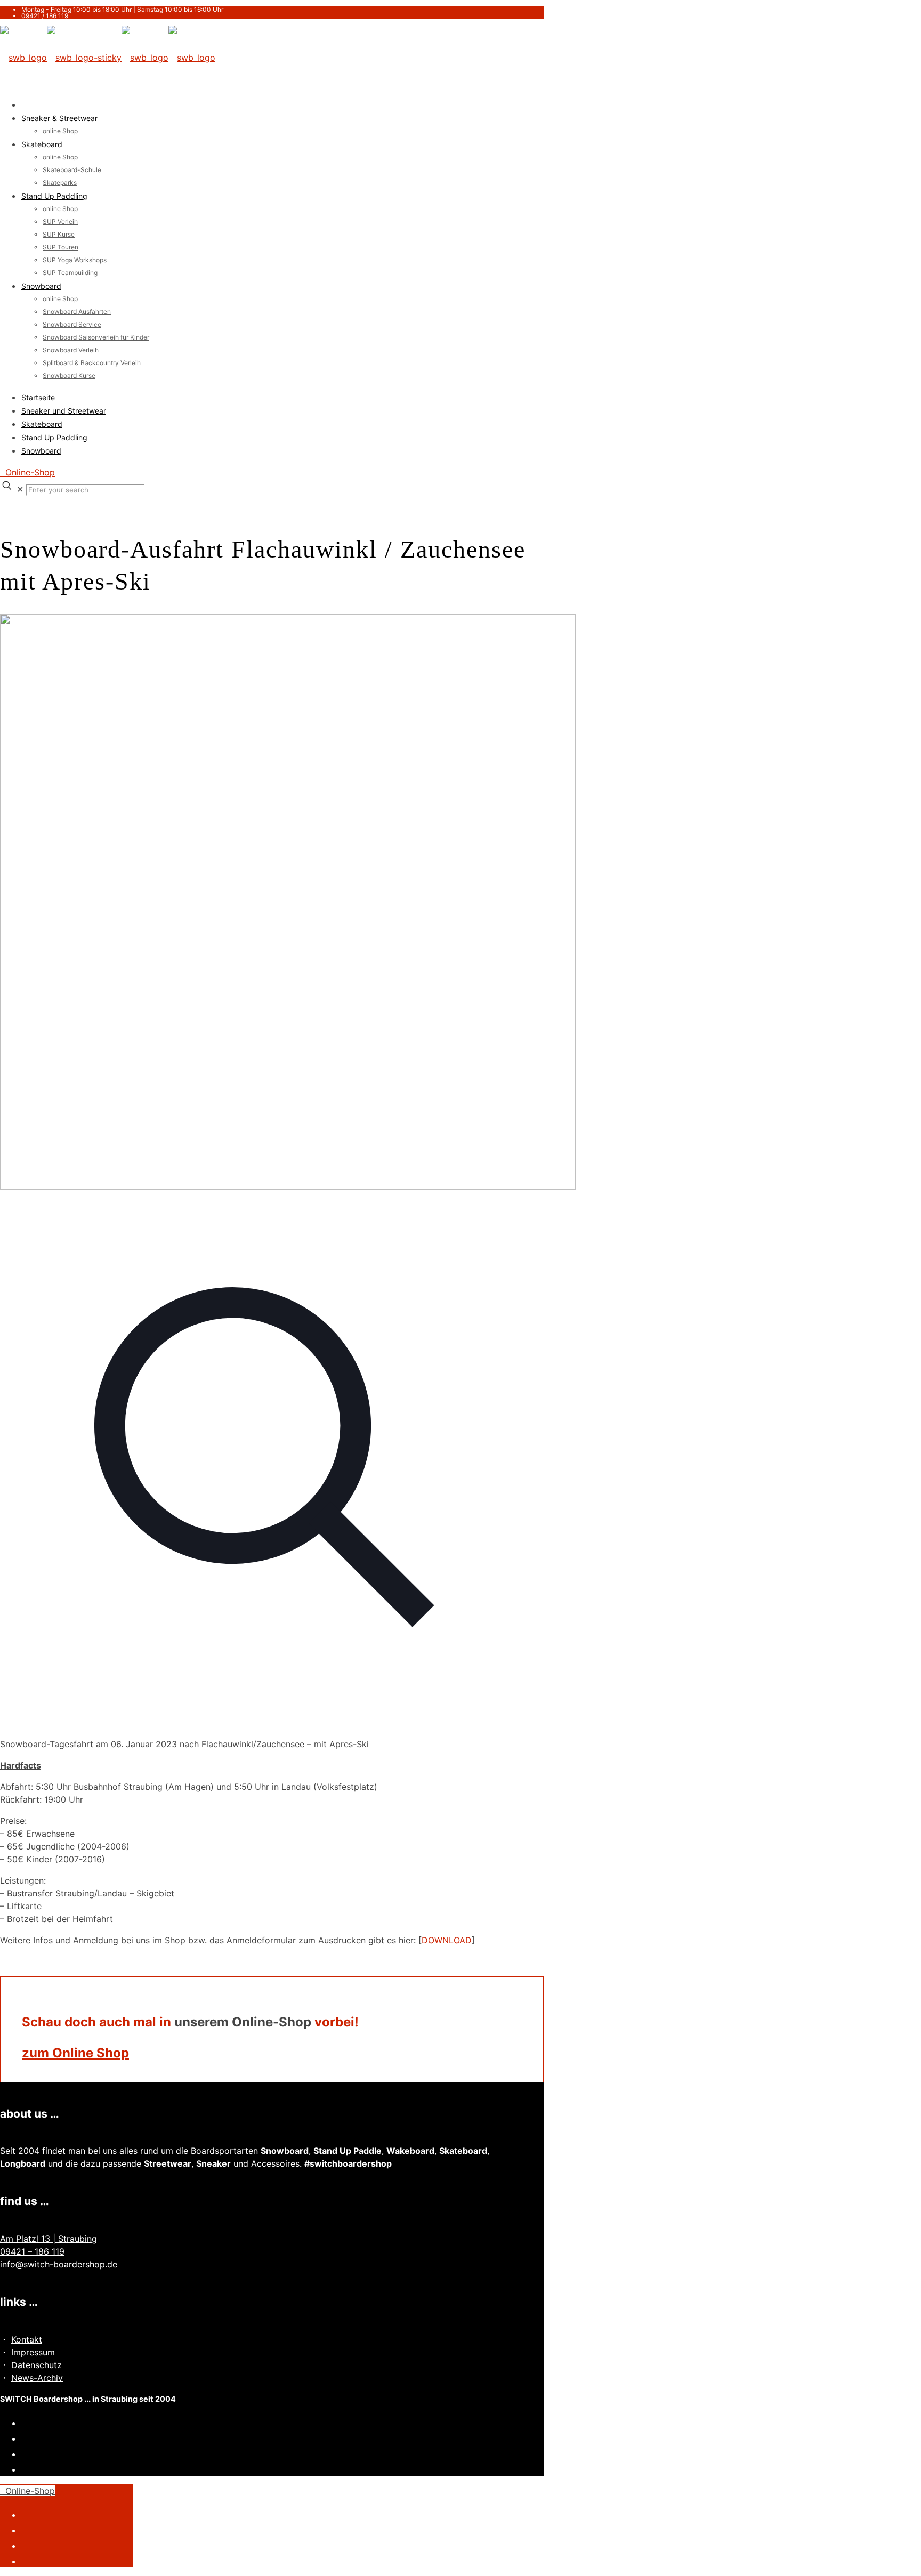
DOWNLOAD (447, 1940)
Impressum (33, 2352)
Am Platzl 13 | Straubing (49, 2239)
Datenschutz (37, 2365)
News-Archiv (37, 2378)
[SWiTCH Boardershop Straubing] (108, 58)
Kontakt (27, 2339)
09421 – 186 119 (32, 2251)
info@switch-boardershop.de (59, 2264)
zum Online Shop (75, 2053)
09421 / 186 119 (45, 16)
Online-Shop (27, 472)
